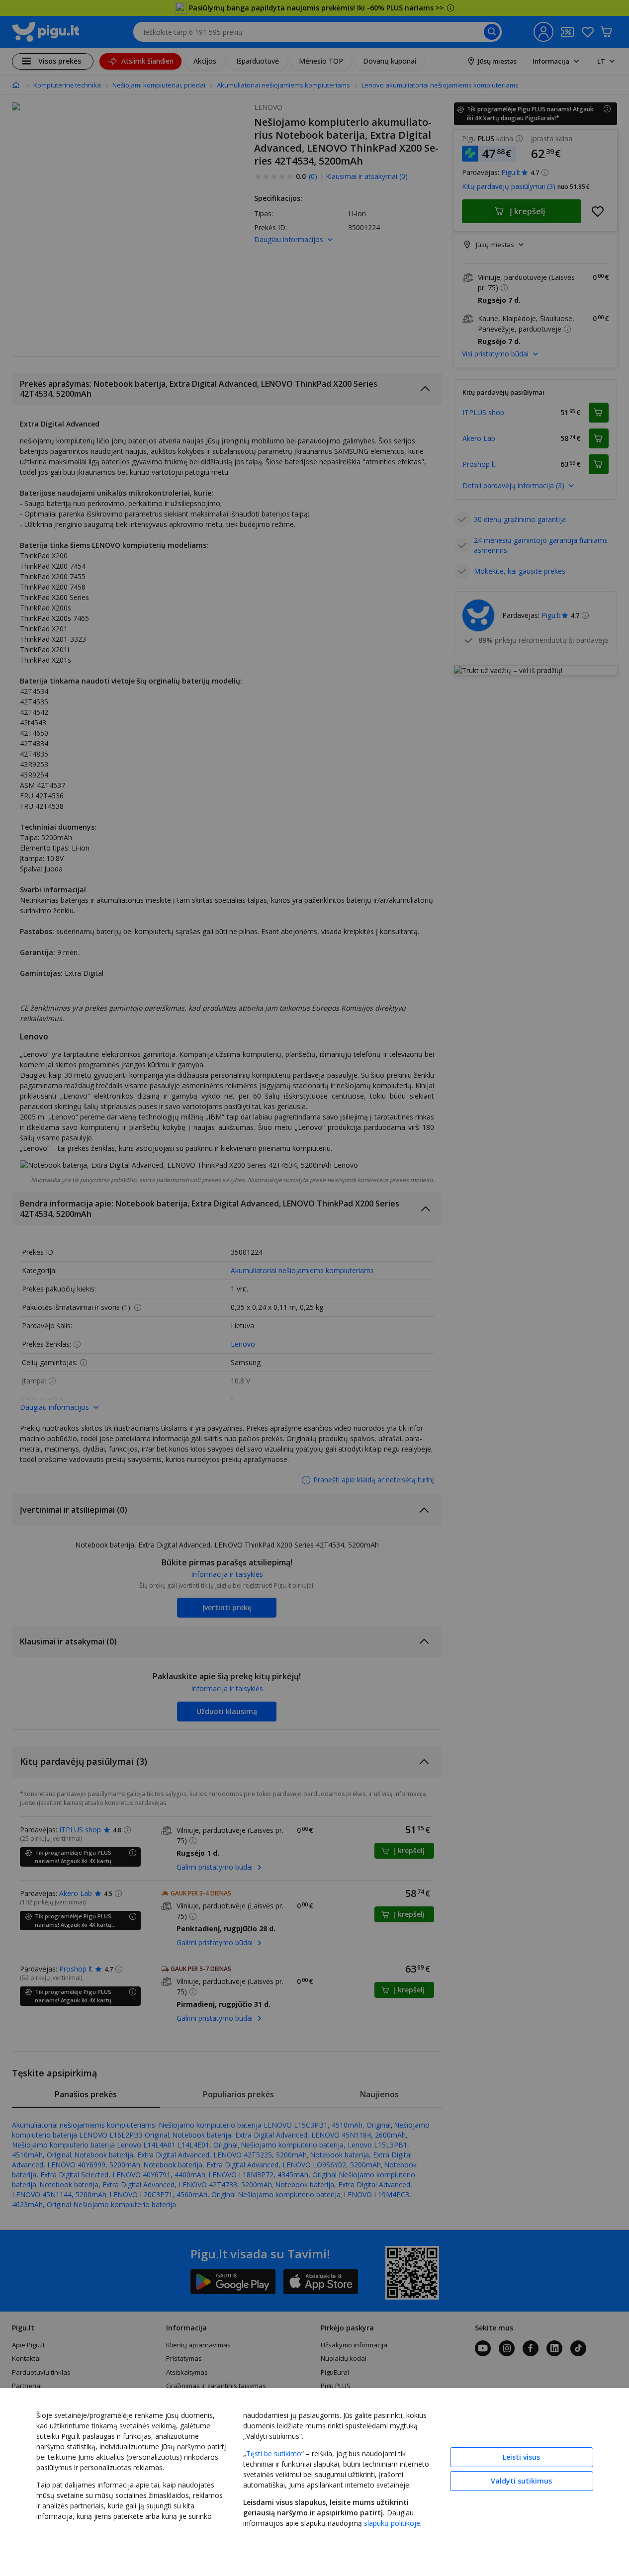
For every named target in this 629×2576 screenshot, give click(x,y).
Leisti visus (521, 2457)
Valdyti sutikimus (521, 2481)
